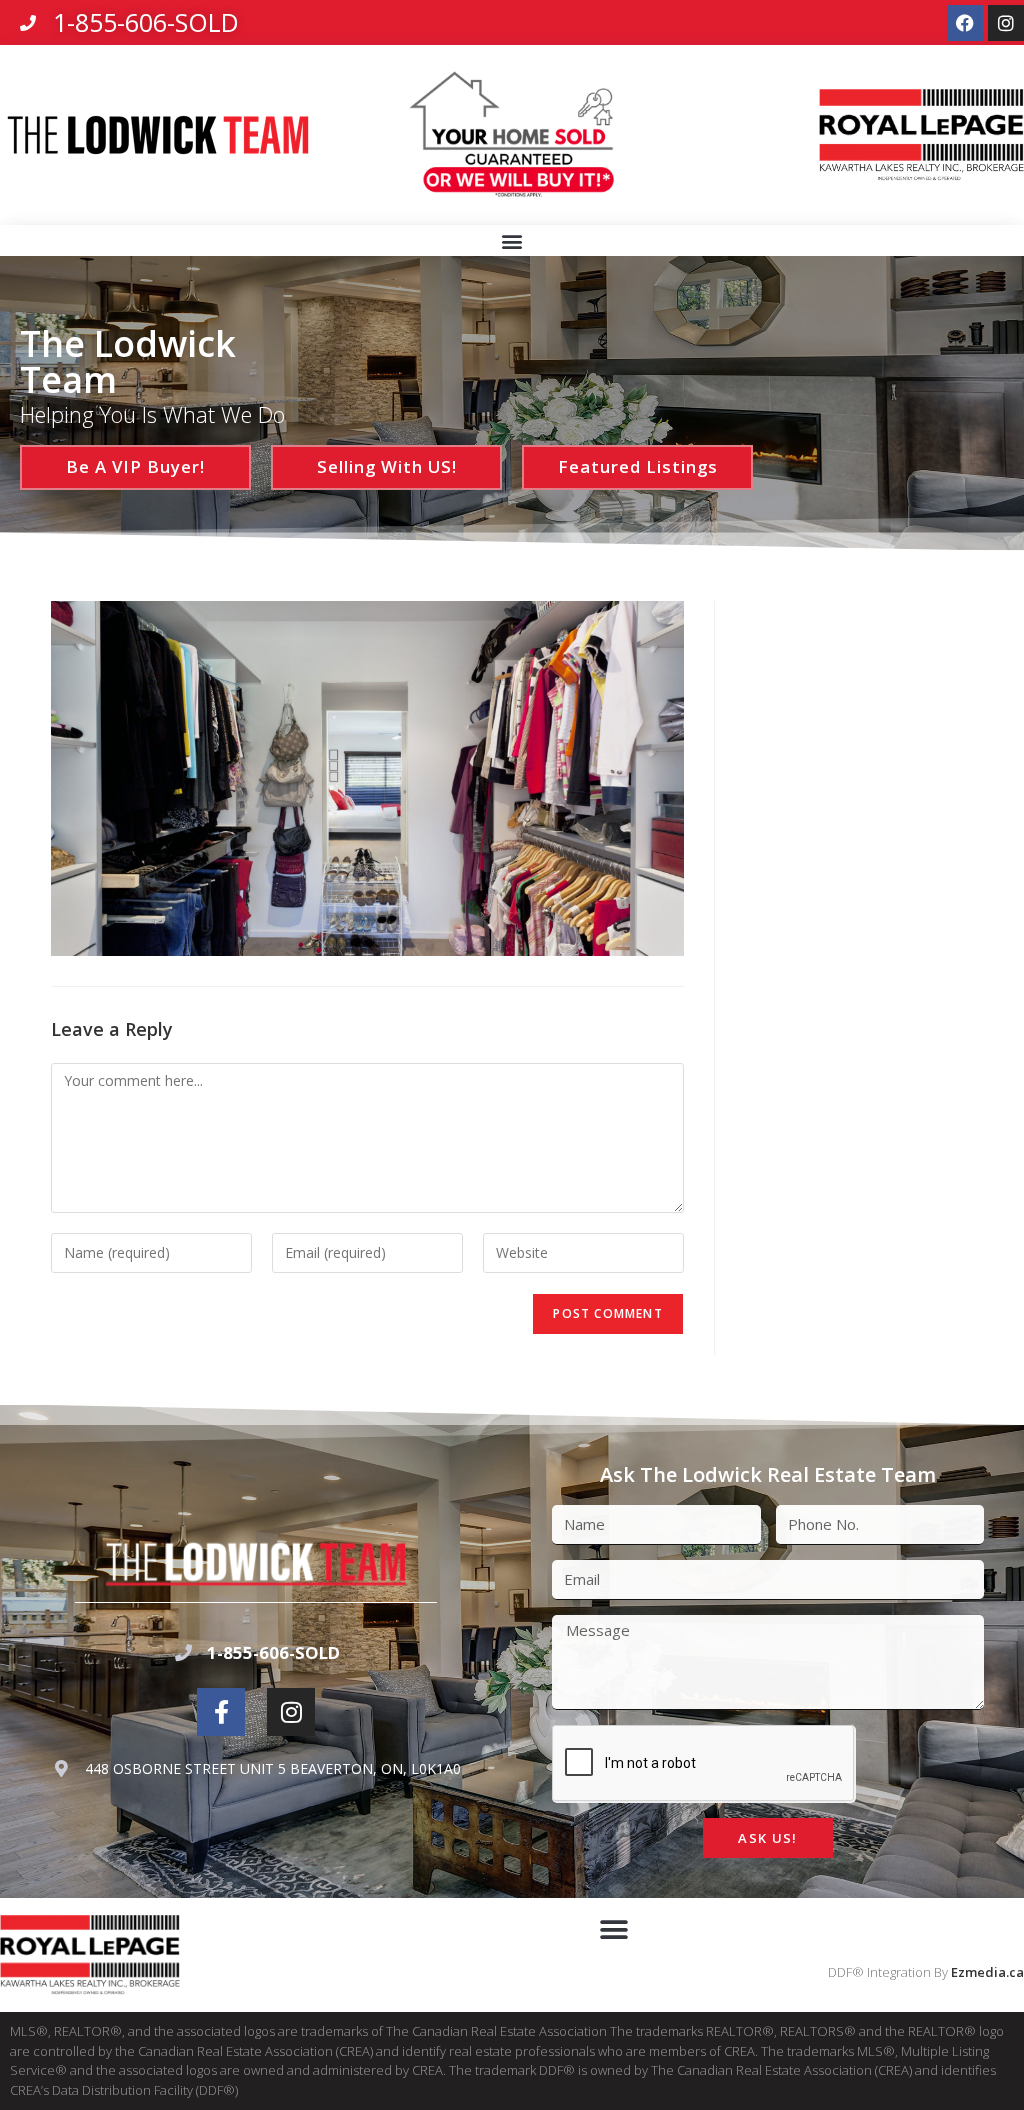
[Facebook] (965, 23)
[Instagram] (1006, 23)
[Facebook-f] (221, 1712)
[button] (512, 241)
